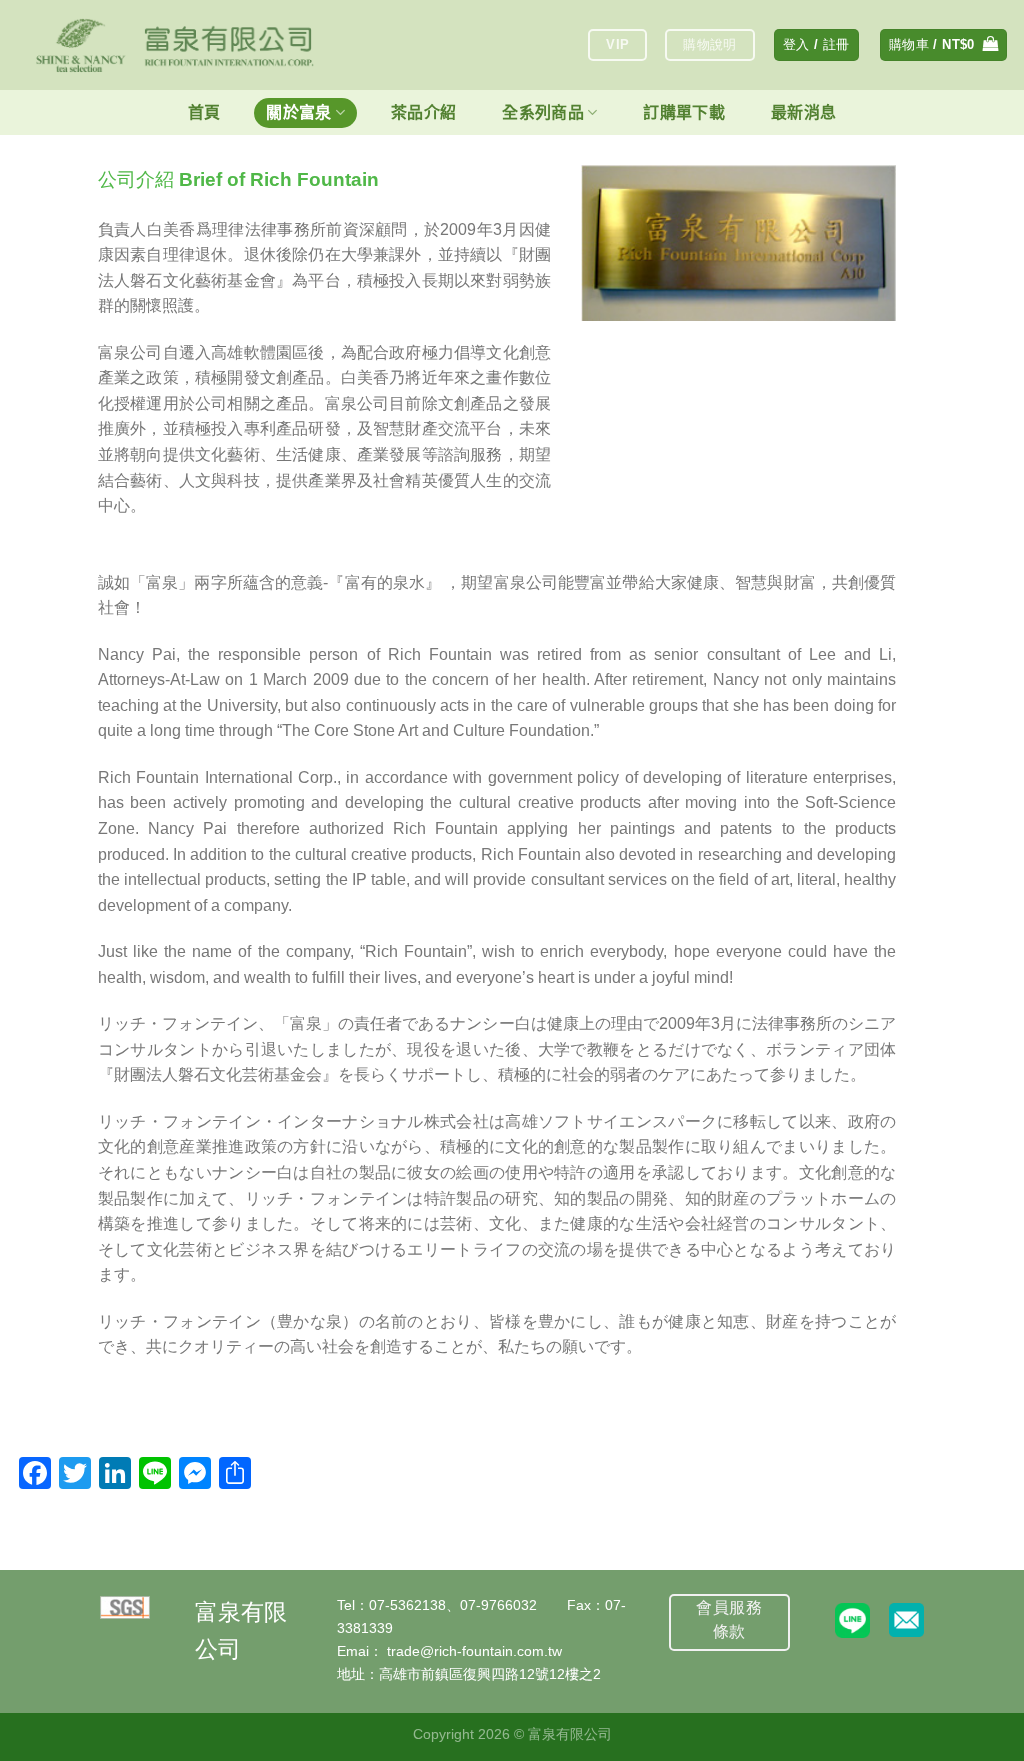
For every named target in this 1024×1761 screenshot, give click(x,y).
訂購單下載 (684, 112)
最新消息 (803, 112)
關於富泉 (298, 112)
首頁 (204, 112)
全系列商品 (543, 112)
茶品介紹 (423, 112)
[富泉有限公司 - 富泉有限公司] (175, 44)
